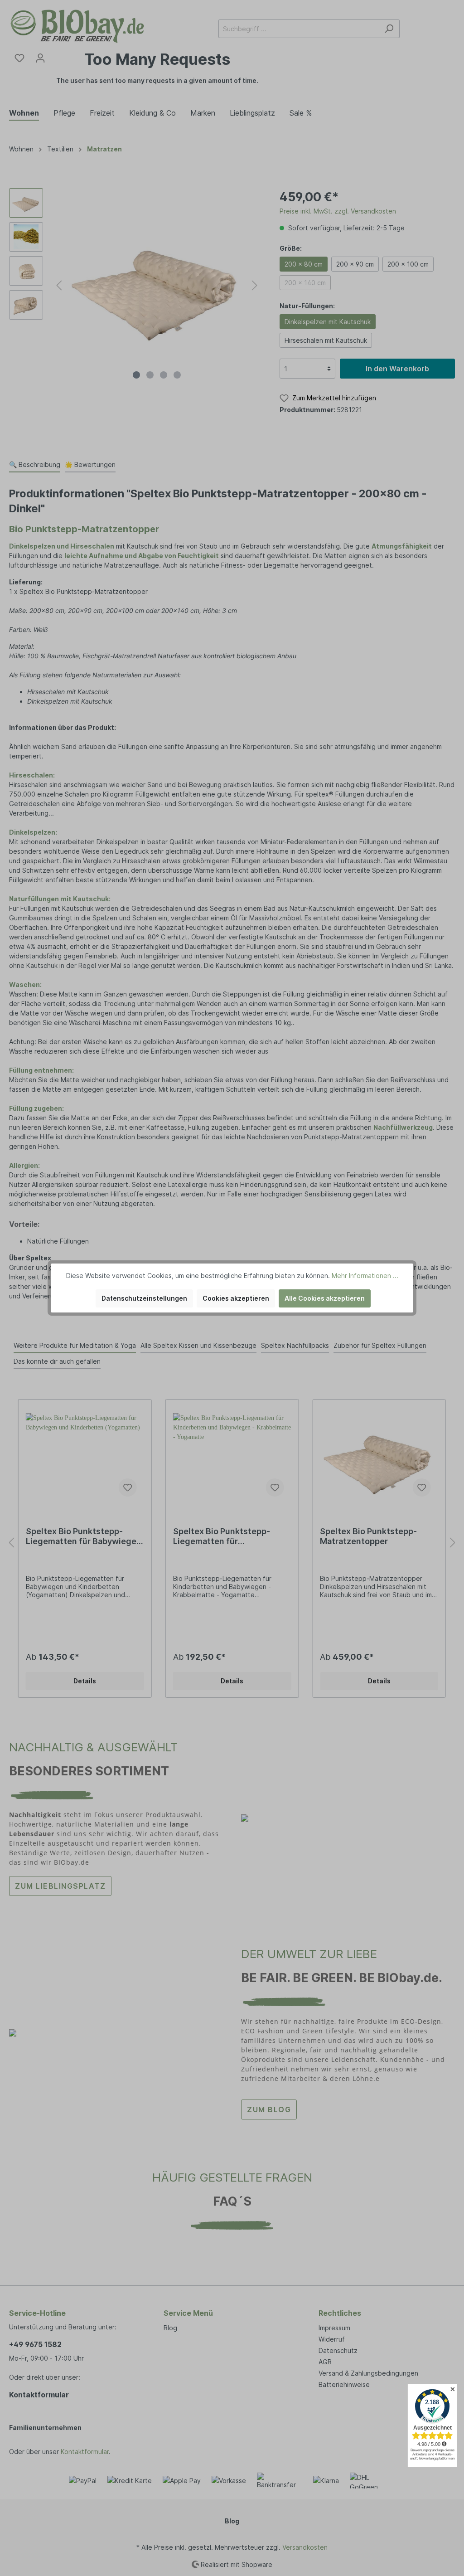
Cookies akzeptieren (236, 1298)
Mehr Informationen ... (365, 1276)
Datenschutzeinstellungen (144, 1298)
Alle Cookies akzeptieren (325, 1298)
